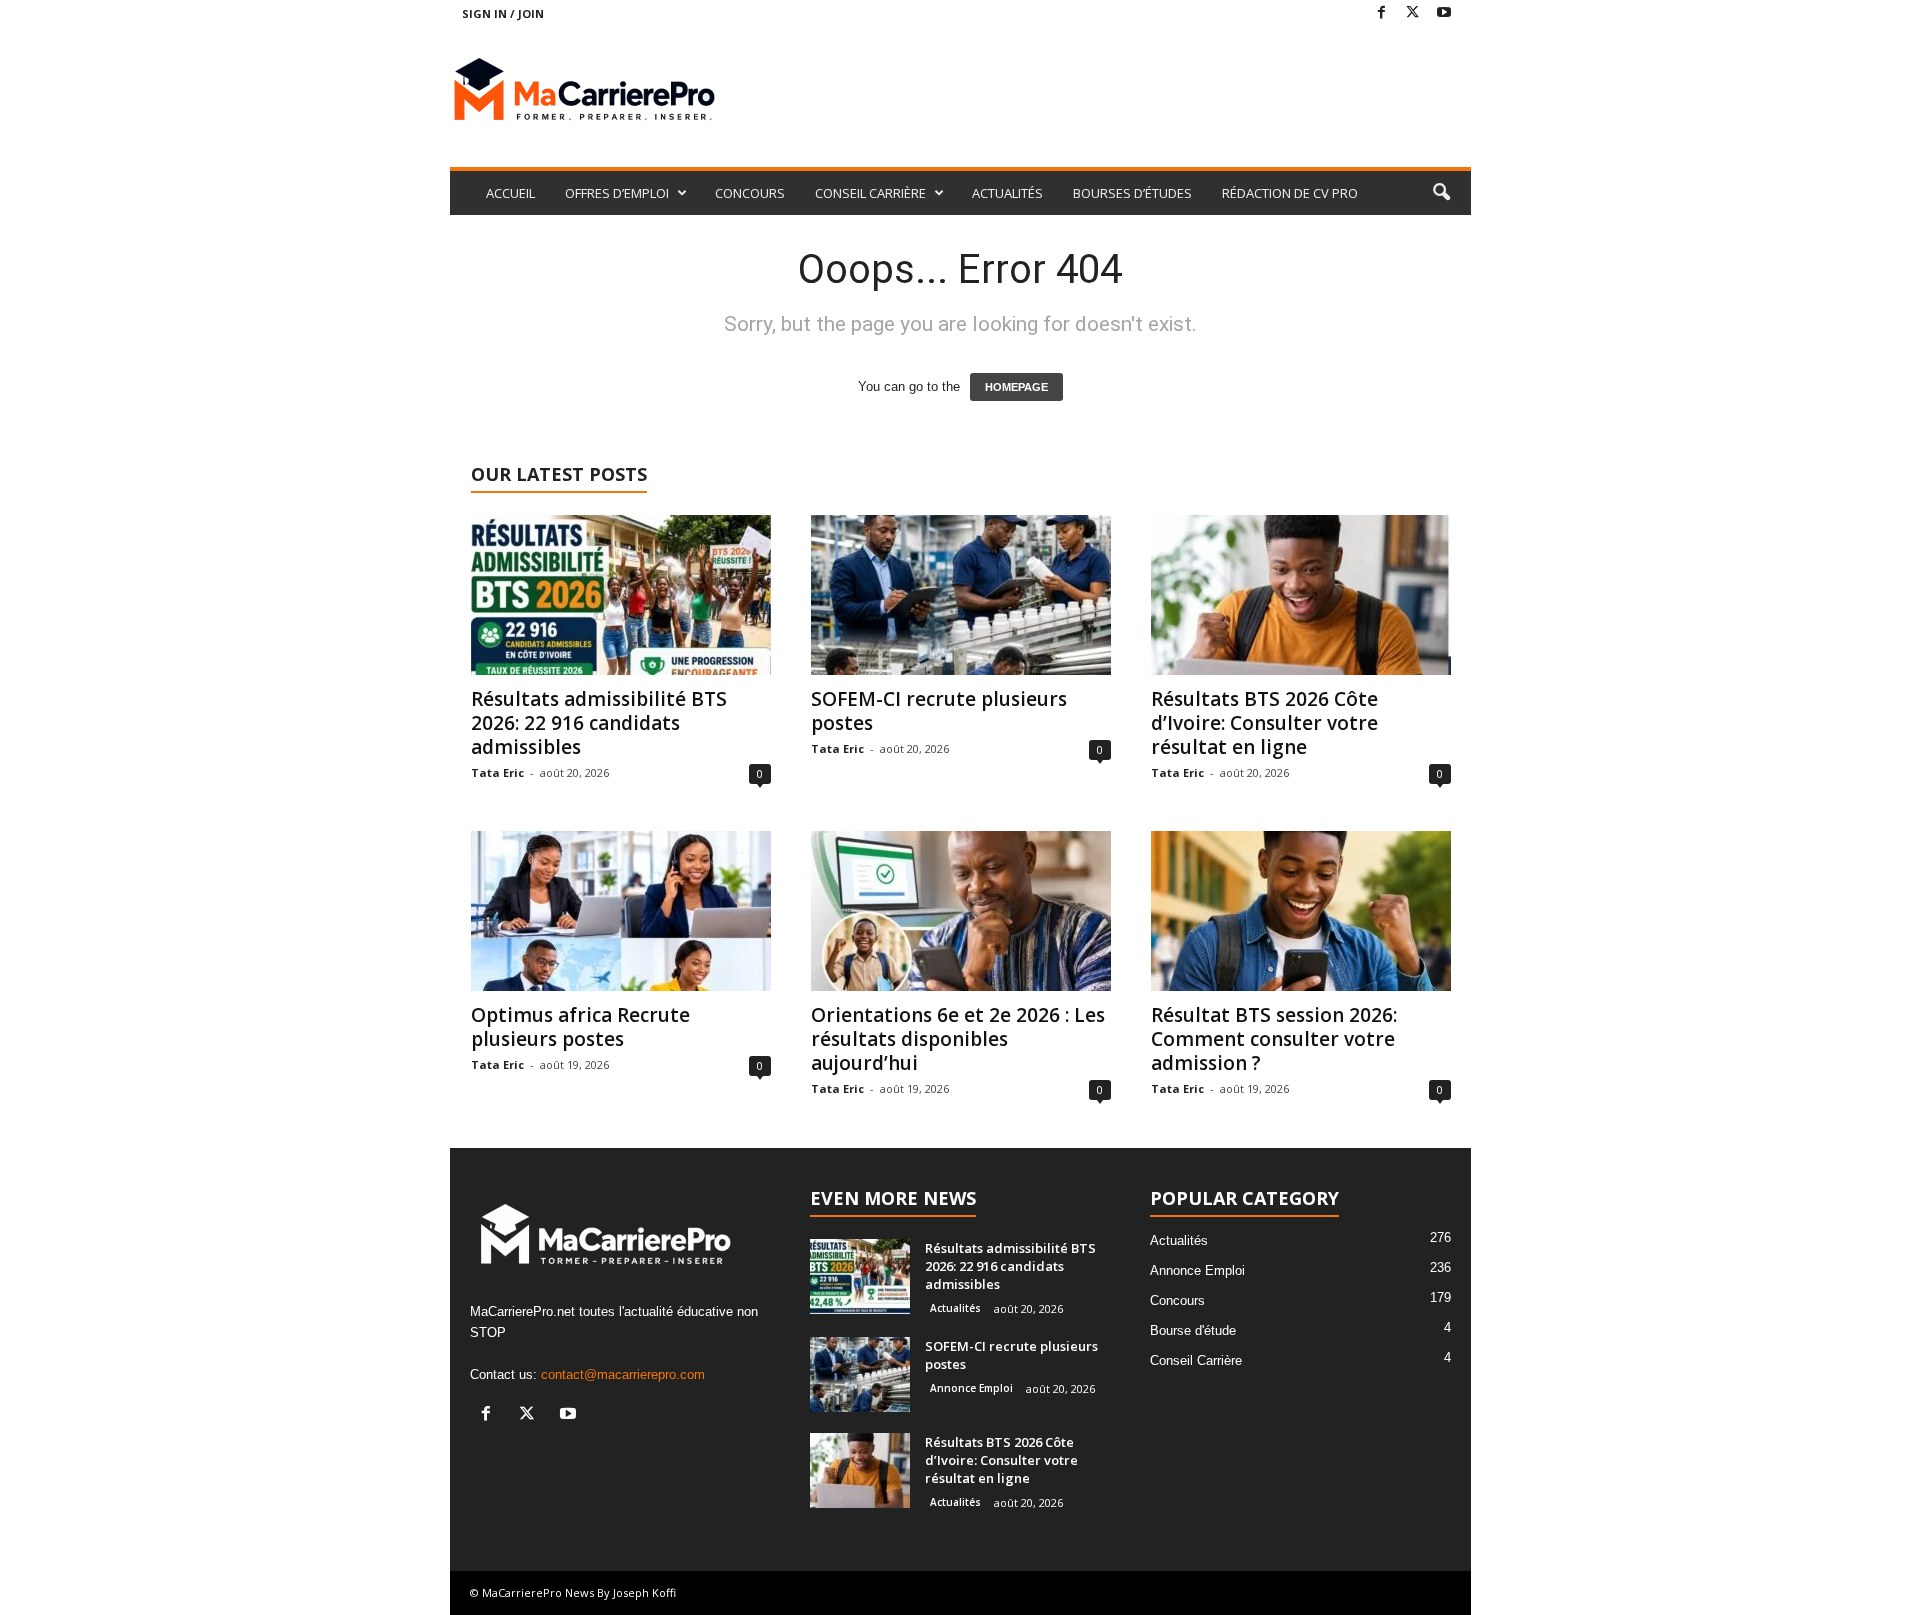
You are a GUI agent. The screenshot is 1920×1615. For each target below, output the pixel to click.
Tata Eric (497, 772)
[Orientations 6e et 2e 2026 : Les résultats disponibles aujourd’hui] (961, 911)
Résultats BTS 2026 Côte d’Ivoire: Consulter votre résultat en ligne (1264, 723)
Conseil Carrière (1196, 1360)
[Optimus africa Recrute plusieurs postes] (621, 911)
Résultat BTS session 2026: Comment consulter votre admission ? (1274, 1039)
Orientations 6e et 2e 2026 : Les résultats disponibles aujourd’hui (958, 1039)
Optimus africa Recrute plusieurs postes (580, 1027)
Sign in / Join (503, 13)
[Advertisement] (1107, 92)
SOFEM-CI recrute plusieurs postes (939, 711)
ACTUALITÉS (1007, 193)
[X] (1413, 13)
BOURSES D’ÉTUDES (1132, 193)
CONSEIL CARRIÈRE (870, 193)
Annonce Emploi (971, 1388)
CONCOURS (750, 193)
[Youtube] (1444, 13)
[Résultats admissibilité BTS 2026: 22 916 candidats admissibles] (621, 595)
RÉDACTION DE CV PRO (1290, 193)
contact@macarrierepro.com (623, 1374)
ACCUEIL (510, 193)
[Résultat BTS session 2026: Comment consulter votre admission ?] (1301, 911)
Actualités (955, 1308)
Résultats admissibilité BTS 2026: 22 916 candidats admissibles (599, 723)
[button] (1441, 193)
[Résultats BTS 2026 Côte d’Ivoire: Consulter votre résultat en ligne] (1301, 595)
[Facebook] (1382, 13)
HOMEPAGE (1016, 387)
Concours (1177, 1300)
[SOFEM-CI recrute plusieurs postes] (961, 595)
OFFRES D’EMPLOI (617, 193)
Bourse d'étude (1193, 1330)
